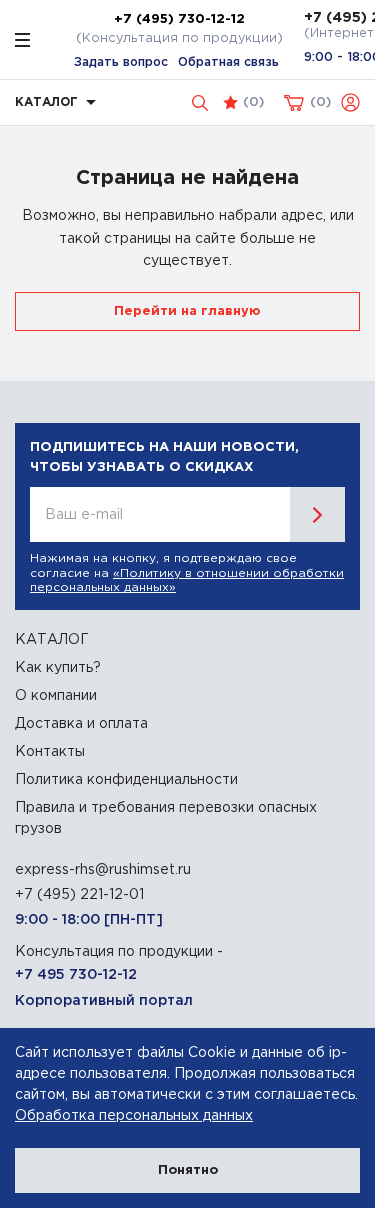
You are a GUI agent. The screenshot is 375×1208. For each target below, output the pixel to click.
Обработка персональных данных (134, 1116)
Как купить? (58, 668)
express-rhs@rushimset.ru (103, 870)
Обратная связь (228, 62)
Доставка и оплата (81, 724)
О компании (56, 696)
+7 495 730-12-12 (76, 975)
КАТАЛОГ (52, 640)
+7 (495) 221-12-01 (79, 895)
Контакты (50, 752)
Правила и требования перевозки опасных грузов (166, 818)
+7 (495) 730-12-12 (179, 19)
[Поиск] (200, 103)
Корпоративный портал (104, 1001)
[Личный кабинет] (350, 102)
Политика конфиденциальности (126, 780)
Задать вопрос (121, 62)
